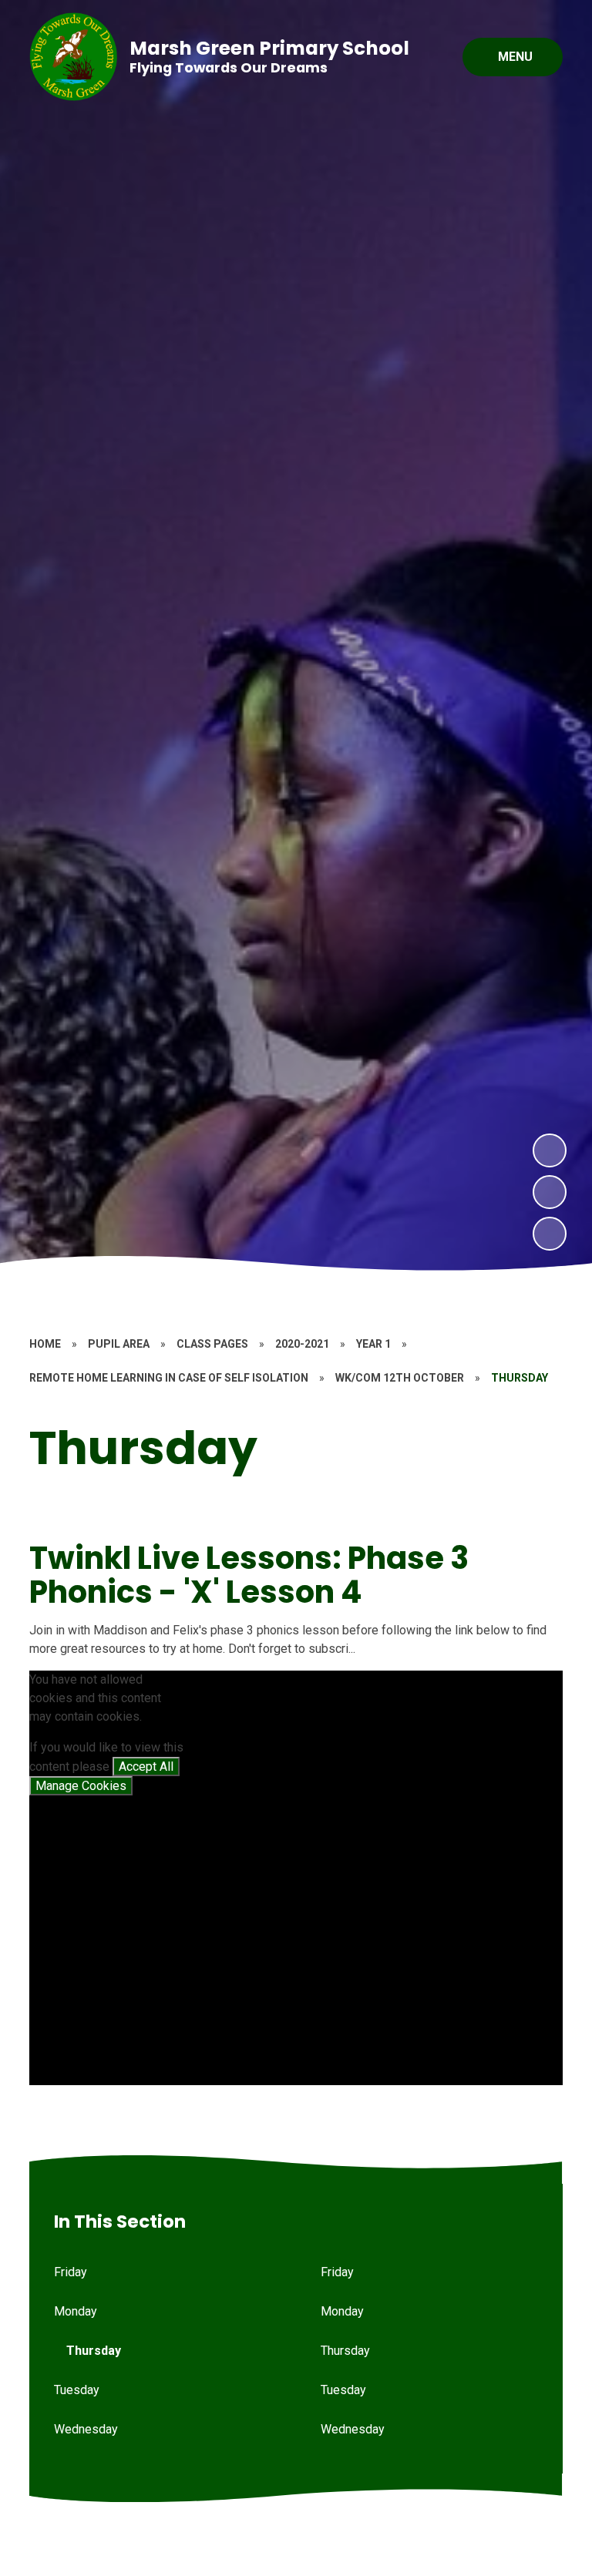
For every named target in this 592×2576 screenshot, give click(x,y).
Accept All (146, 1767)
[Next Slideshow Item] (550, 1150)
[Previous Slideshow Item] (550, 1192)
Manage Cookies (81, 1786)
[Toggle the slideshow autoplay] (550, 1234)
